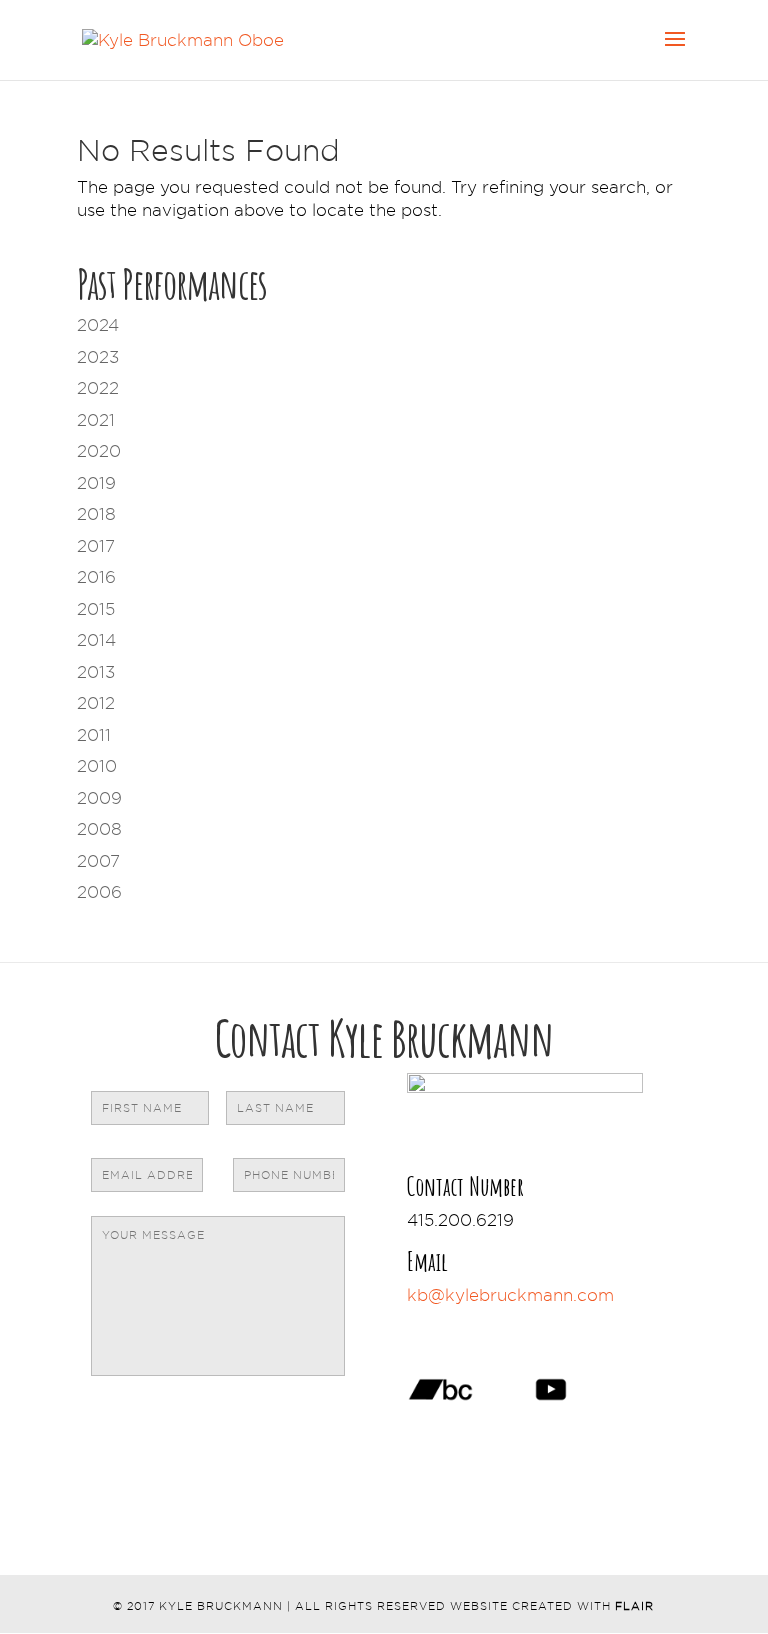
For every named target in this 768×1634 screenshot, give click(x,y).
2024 (98, 325)
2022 (98, 388)
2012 (96, 703)
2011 (94, 735)
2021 (96, 420)
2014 (96, 640)
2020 (99, 451)
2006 (99, 892)
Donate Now (497, 1325)
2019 (96, 483)
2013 (96, 672)
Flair (634, 1606)
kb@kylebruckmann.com (510, 1295)
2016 (96, 577)
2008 (99, 829)
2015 (96, 609)
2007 (98, 861)
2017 (96, 546)
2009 (99, 798)
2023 (98, 357)
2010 (97, 766)
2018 (96, 514)
